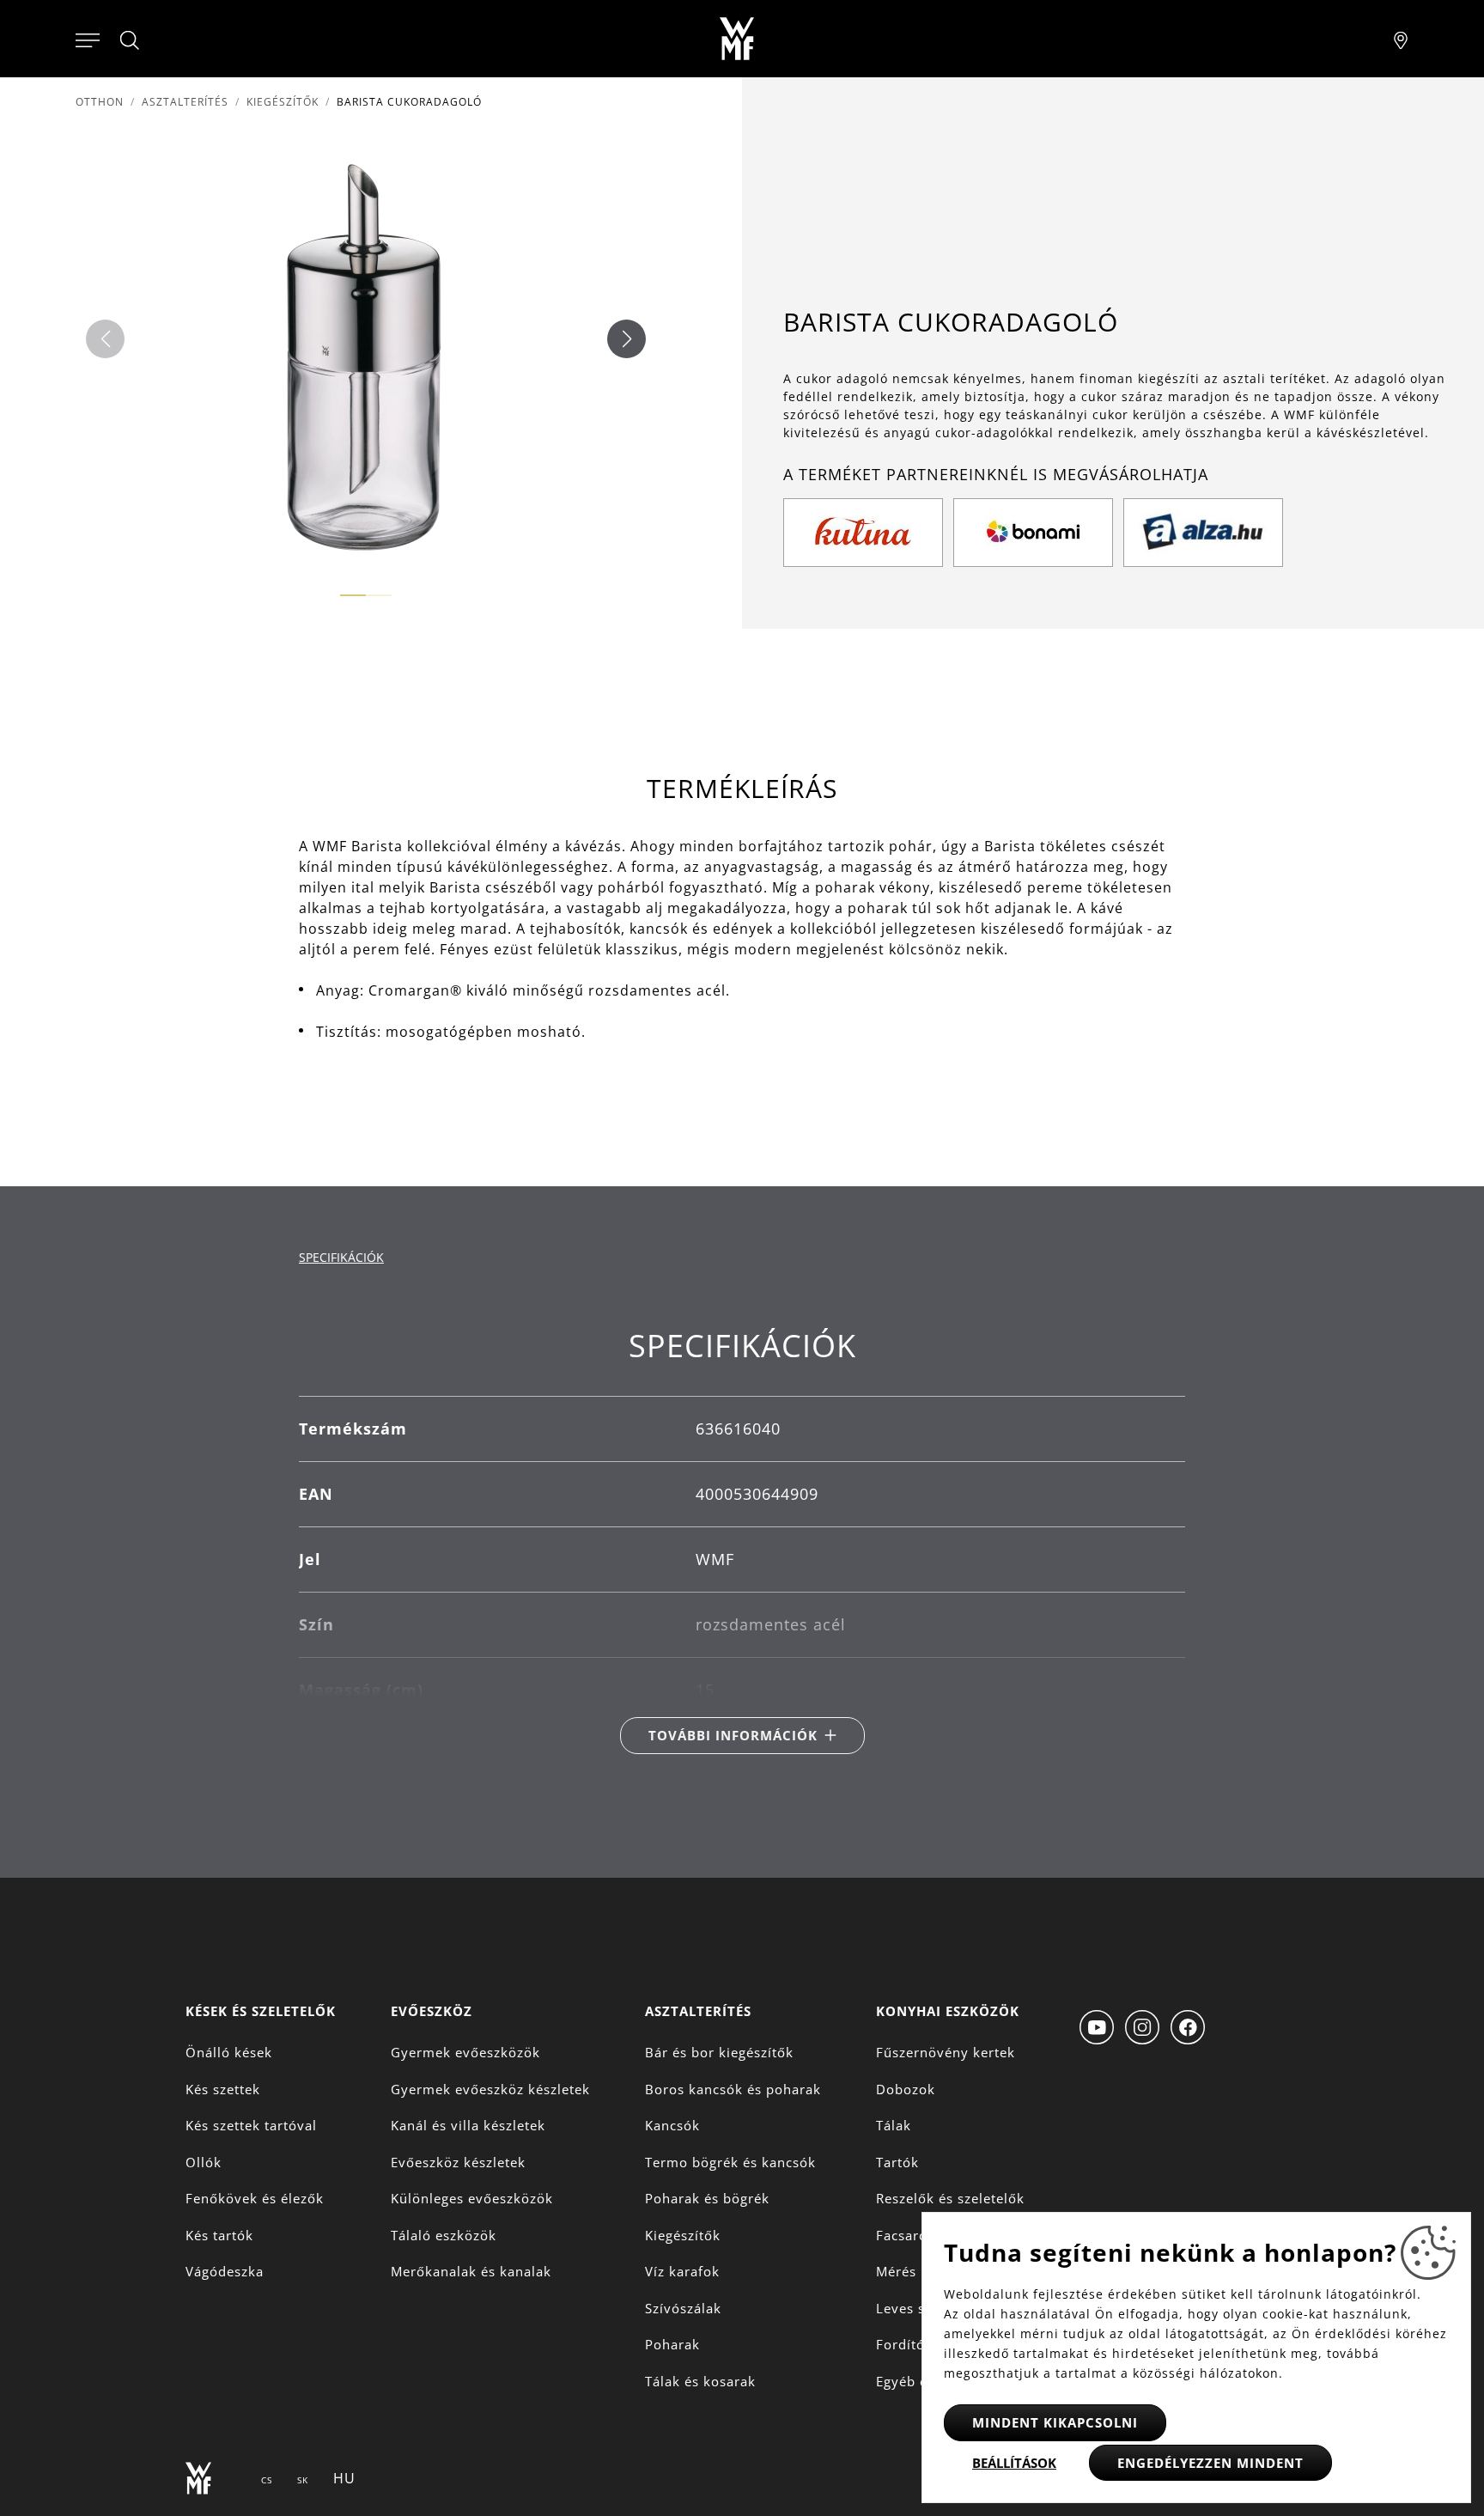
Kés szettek (223, 2089)
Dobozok (906, 2089)
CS (267, 2480)
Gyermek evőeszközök (465, 2052)
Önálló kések (229, 2052)
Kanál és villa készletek (468, 2125)
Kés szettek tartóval (251, 2125)
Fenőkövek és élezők (255, 2198)
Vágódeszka (225, 2271)
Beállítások (1014, 2463)
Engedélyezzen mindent (1210, 2463)
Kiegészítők (283, 102)
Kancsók (672, 2125)
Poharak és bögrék (707, 2198)
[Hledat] (131, 40)
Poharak (672, 2344)
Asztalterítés (185, 102)
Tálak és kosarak (700, 2381)
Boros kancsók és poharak (733, 2089)
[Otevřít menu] (88, 39)
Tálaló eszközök (444, 2235)
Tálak (894, 2125)
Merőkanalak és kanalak (471, 2271)
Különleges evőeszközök (472, 2198)
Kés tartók (219, 2235)
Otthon (100, 102)
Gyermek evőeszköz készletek (490, 2089)
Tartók (897, 2162)
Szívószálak (683, 2308)
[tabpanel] (742, 1541)
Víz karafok (682, 2271)
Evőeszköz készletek (458, 2162)
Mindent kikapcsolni (1055, 2422)
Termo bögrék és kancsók (730, 2162)
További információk (733, 1735)
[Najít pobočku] (1401, 39)
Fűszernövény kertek (946, 2052)
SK (303, 2480)
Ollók (204, 2162)
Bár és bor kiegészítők (719, 2052)
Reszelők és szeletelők (950, 2198)
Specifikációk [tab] (341, 1257)
